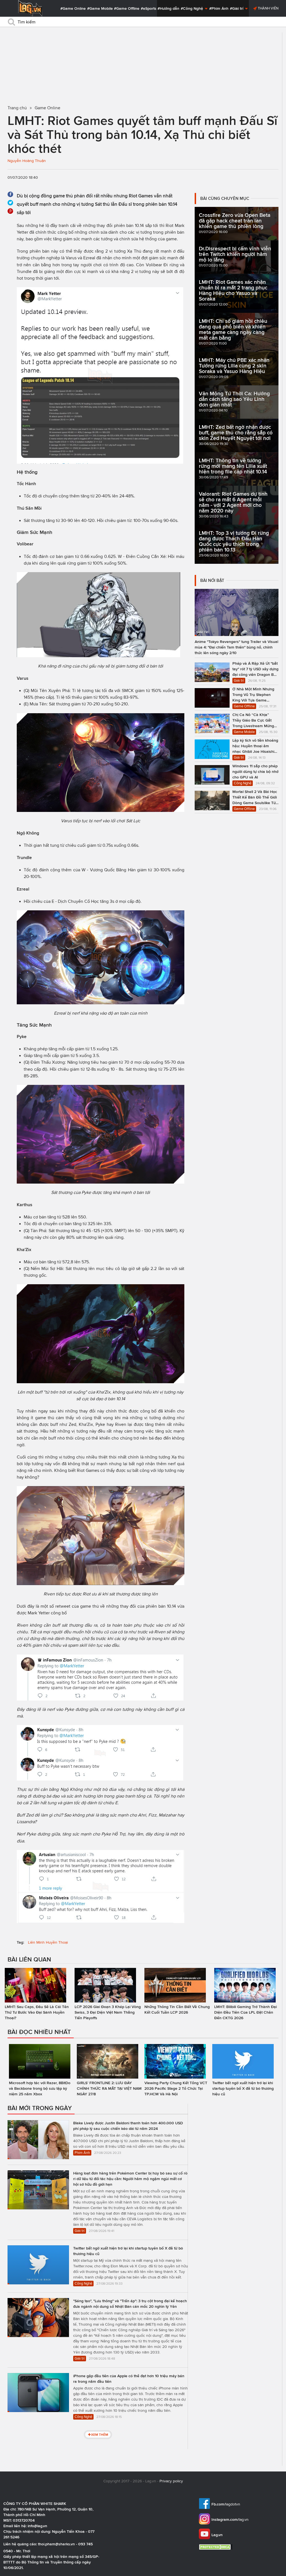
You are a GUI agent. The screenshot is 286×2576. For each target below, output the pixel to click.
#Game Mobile (100, 8)
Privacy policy (171, 2481)
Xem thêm (100, 2434)
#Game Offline (127, 8)
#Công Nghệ (192, 8)
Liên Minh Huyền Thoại (48, 1942)
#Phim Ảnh (219, 8)
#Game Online (73, 8)
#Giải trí (237, 8)
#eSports (149, 8)
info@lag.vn (37, 2526)
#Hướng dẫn (168, 8)
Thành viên (268, 8)
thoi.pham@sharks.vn (56, 2544)
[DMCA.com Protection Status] (216, 2547)
